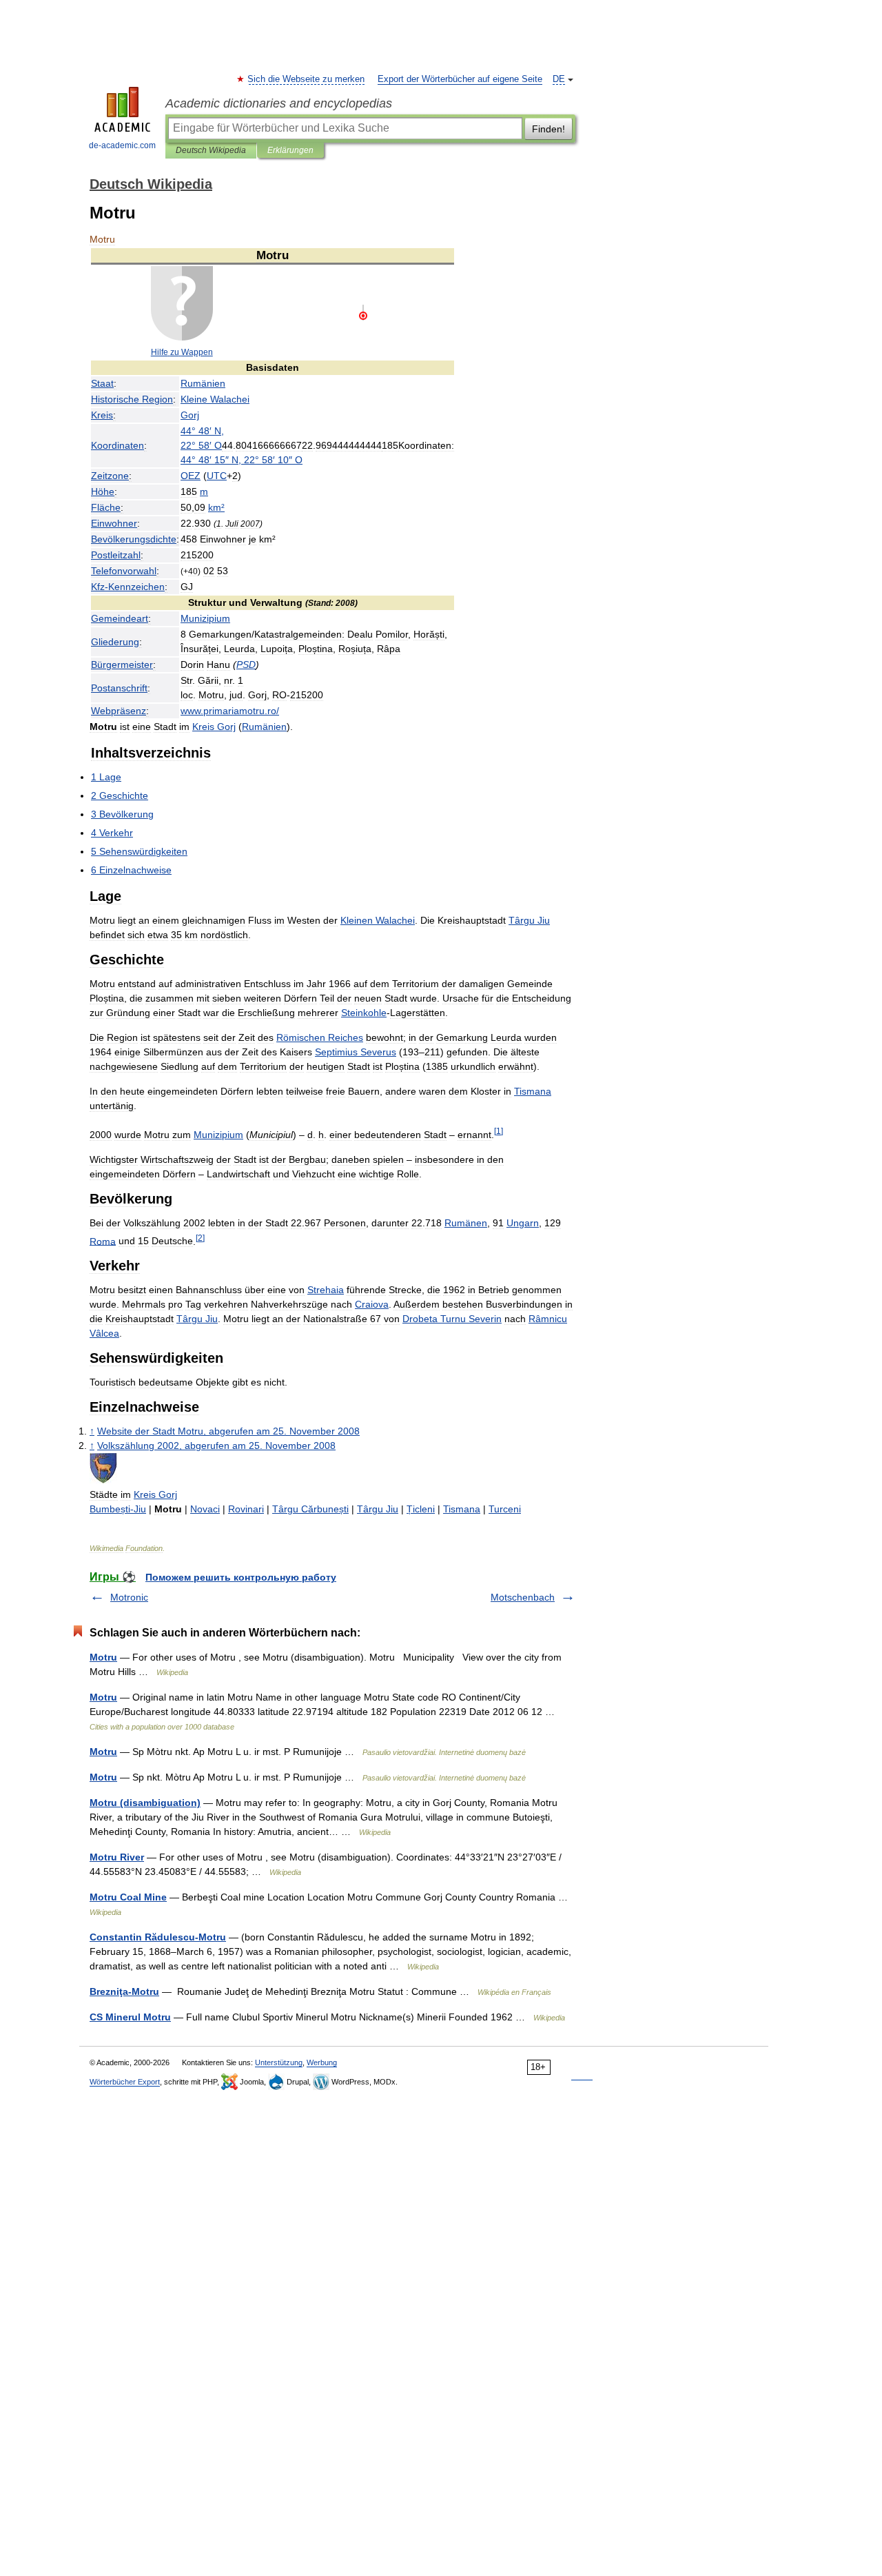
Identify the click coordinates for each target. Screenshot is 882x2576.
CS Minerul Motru (130, 2017)
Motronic (129, 1597)
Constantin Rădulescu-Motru (158, 1937)
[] (499, 1131)
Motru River (117, 1857)
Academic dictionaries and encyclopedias (279, 103)
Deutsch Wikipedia (211, 150)
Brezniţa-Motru (124, 1991)
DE (559, 79)
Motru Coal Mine (128, 1897)
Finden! (548, 129)
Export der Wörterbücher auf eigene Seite (460, 79)
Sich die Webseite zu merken (307, 79)
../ (230, 711)
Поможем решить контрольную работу (241, 1577)
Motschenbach (523, 1597)
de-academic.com (122, 145)
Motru (103, 1657)
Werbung (322, 2062)
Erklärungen (290, 150)
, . (228, 1431)
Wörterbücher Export (125, 2082)
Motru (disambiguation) (145, 1803)
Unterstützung (279, 2062)
